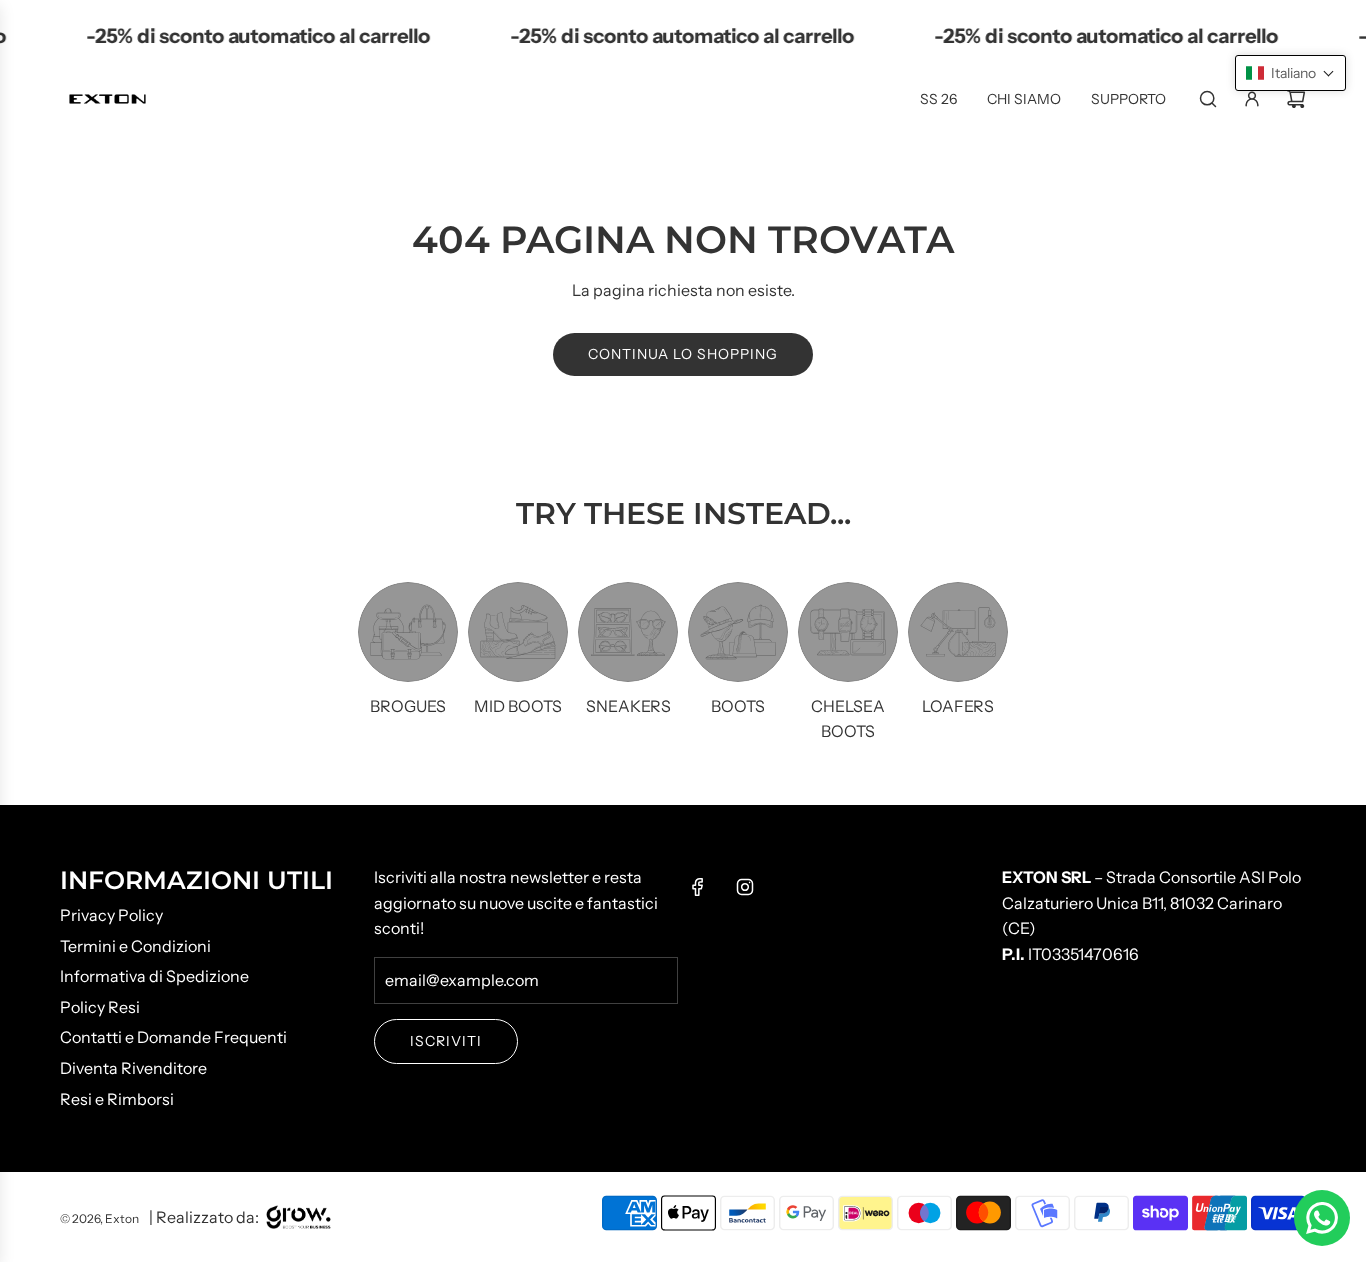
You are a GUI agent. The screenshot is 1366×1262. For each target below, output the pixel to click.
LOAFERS (958, 706)
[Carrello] (1296, 99)
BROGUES (408, 706)
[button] (1290, 73)
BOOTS (738, 706)
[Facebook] (698, 887)
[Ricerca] (1208, 99)
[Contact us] (1322, 1218)
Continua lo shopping (683, 354)
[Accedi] (1252, 99)
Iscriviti (446, 1041)
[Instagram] (745, 887)
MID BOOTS (518, 706)
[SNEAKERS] (628, 632)
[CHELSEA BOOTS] (848, 632)
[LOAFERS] (958, 632)
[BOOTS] (738, 632)
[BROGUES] (408, 632)
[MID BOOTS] (518, 632)
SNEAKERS (628, 706)
